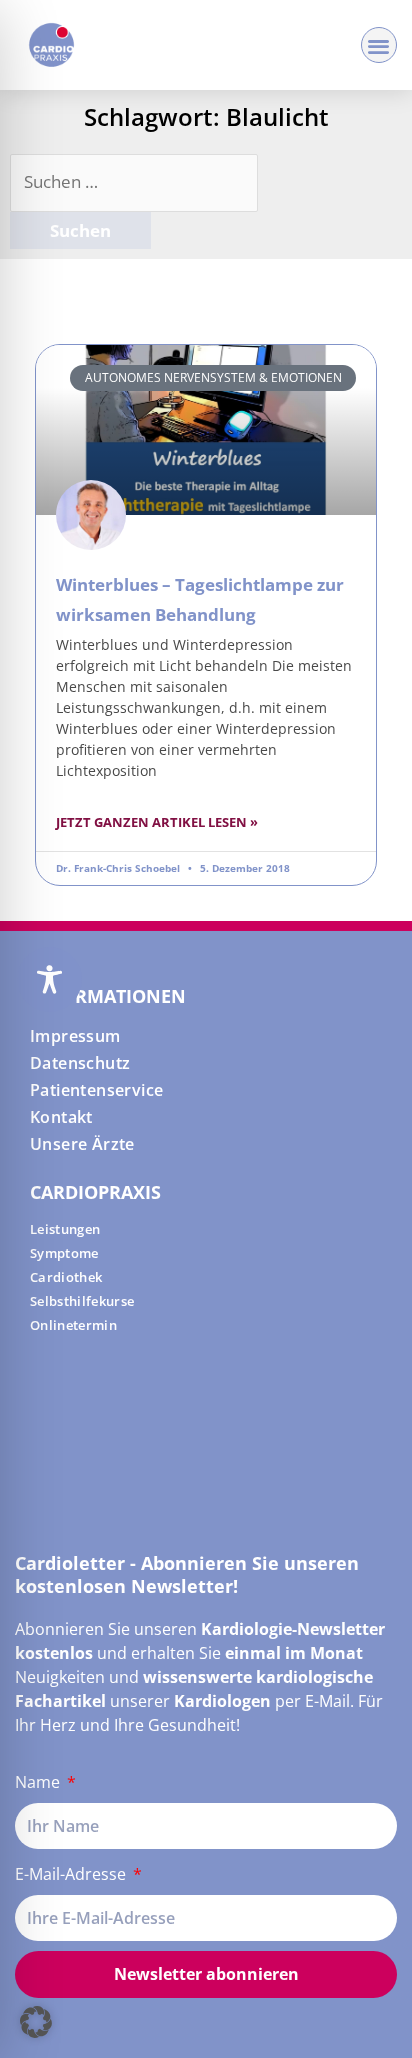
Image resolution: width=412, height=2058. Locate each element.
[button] (379, 45)
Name (39, 1782)
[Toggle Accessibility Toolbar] (49, 979)
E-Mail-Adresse (72, 1874)
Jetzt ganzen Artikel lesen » (157, 822)
